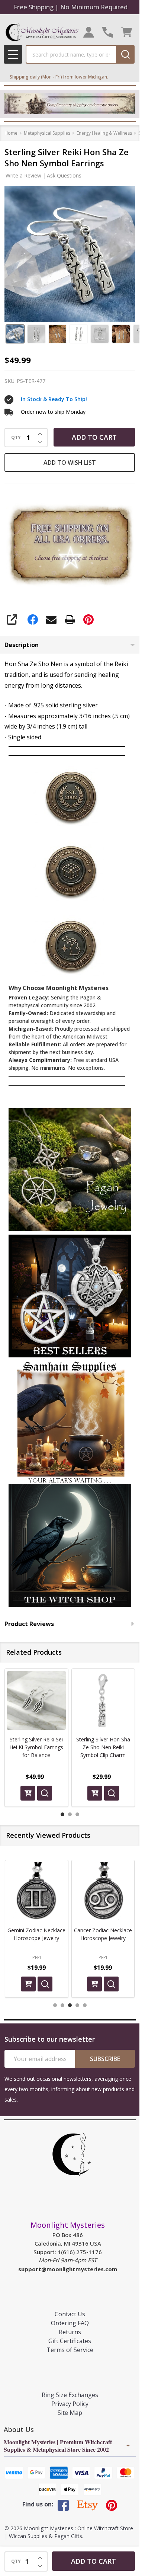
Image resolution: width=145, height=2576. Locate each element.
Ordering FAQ (70, 2323)
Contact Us (70, 2314)
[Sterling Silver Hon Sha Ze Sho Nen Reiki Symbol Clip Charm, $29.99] (36, 1700)
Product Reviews (29, 1624)
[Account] (89, 32)
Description (22, 645)
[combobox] (71, 54)
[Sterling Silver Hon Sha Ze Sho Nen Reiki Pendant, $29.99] (103, 1700)
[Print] (70, 620)
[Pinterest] (88, 620)
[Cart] (127, 32)
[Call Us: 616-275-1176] (108, 32)
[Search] (125, 54)
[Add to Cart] (28, 1793)
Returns (70, 2332)
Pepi (37, 1957)
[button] (70, 1169)
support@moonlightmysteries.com (68, 2269)
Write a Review (23, 175)
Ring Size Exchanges (70, 2395)
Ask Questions (64, 175)
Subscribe (105, 2059)
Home (11, 133)
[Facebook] (33, 620)
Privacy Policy (70, 2404)
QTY (16, 438)
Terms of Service (70, 2350)
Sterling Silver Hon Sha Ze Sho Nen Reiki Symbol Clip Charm (36, 1747)
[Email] (51, 620)
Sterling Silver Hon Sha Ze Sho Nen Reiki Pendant (103, 1747)
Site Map (70, 2413)
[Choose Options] (95, 1793)
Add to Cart (94, 437)
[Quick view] (45, 1793)
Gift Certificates (70, 2341)
